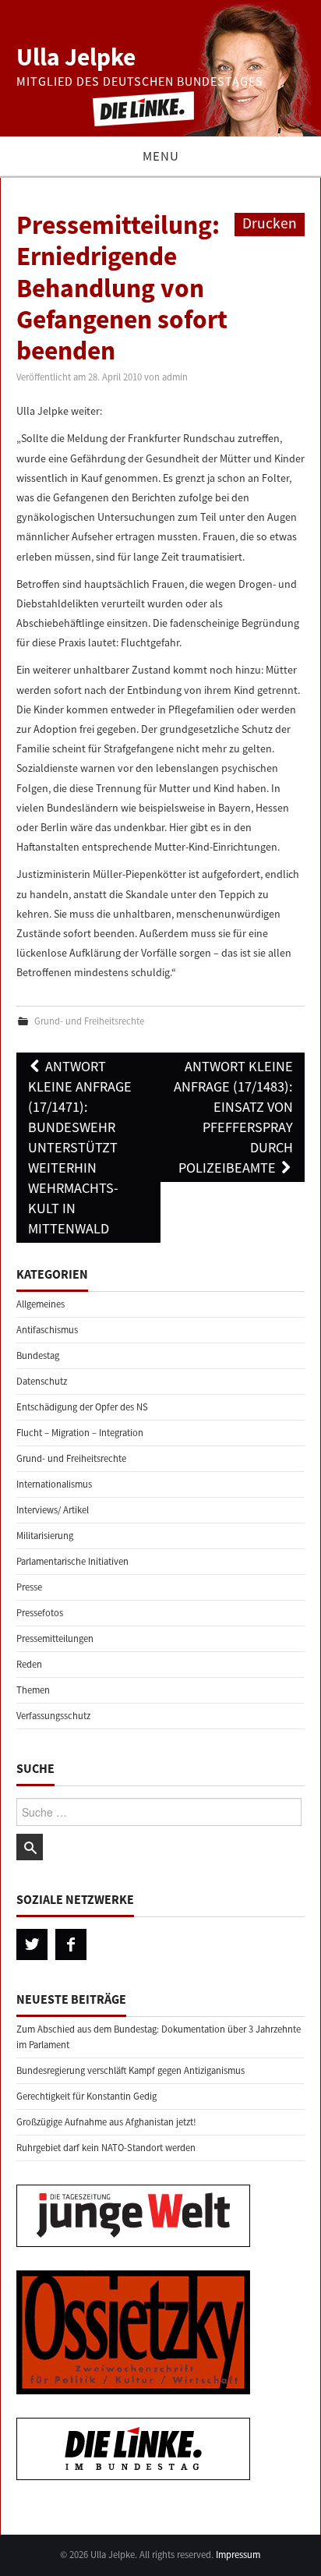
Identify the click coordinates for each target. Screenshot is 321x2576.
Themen (33, 1690)
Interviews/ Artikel (53, 1510)
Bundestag (38, 1355)
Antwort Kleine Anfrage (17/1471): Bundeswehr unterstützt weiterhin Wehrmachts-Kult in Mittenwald (80, 1147)
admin (175, 377)
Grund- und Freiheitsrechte (89, 1021)
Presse (29, 1587)
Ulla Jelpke (76, 57)
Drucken (270, 223)
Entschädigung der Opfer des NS (82, 1407)
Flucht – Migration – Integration (80, 1433)
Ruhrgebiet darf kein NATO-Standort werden (106, 2148)
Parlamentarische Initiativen (72, 1561)
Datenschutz (42, 1381)
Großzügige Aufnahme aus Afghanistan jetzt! (106, 2122)
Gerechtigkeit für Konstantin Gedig (86, 2096)
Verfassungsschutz (53, 1716)
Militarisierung (45, 1536)
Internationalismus (54, 1484)
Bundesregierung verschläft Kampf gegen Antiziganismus (131, 2070)
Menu (161, 156)
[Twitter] (32, 1944)
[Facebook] (71, 1944)
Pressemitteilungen (55, 1638)
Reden (29, 1664)
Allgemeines (41, 1304)
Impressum (238, 2555)
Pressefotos (40, 1613)
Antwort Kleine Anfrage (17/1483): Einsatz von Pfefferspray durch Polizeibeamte (233, 1117)
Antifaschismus (47, 1330)
